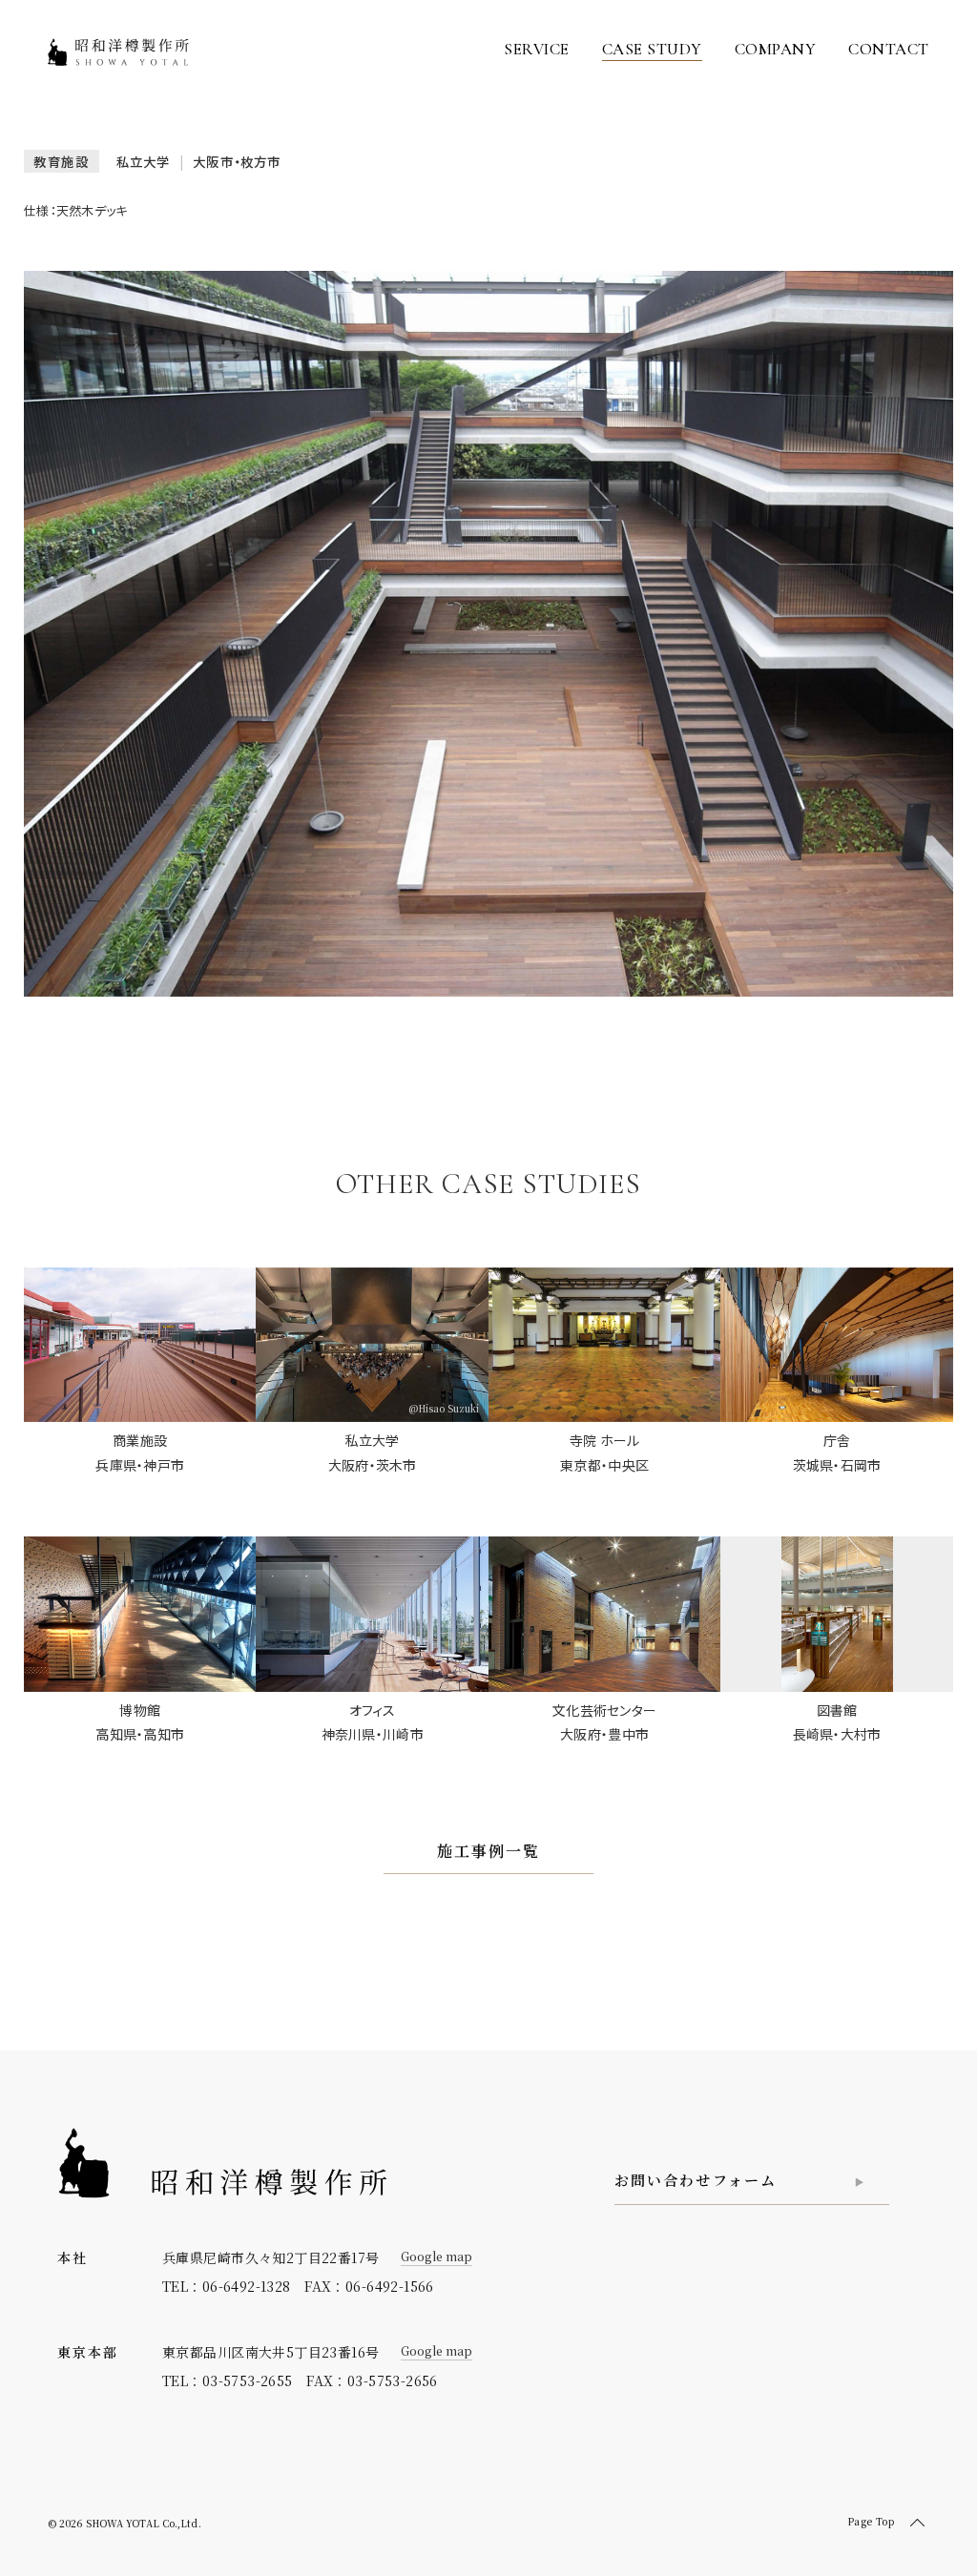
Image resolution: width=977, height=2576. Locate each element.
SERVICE (537, 49)
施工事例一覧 (488, 1851)
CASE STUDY (652, 49)
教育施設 (62, 161)
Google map (437, 2256)
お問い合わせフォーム (696, 2180)
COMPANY (776, 49)
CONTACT (889, 49)
